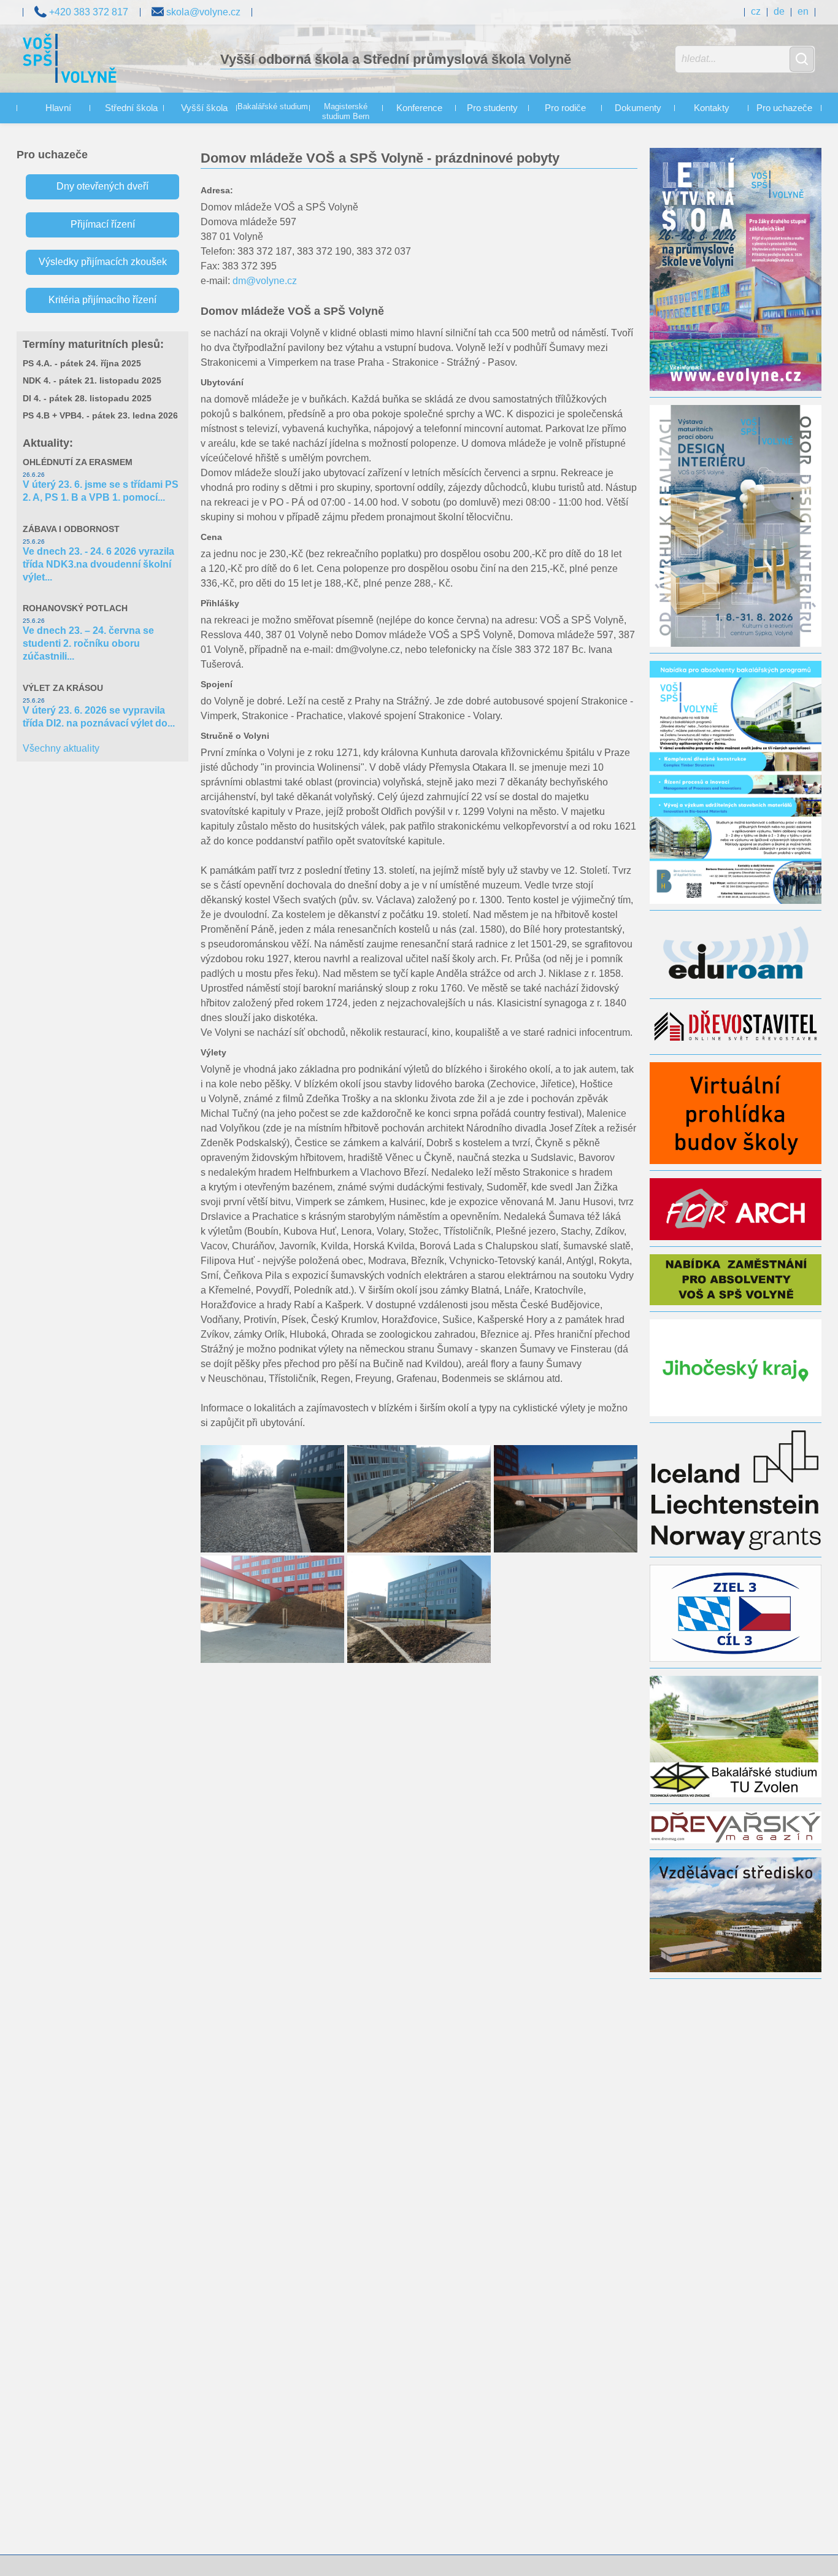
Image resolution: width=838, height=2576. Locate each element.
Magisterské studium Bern (346, 112)
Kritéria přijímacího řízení (102, 300)
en (803, 11)
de (779, 11)
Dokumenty (638, 108)
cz (756, 11)
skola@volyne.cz (202, 12)
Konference (419, 108)
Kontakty (712, 108)
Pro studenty (492, 108)
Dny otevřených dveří (102, 186)
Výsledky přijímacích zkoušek (103, 262)
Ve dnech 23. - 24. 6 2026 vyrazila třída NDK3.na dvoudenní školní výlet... (98, 564)
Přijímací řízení (103, 224)
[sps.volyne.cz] (70, 60)
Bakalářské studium (273, 107)
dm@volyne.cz (265, 281)
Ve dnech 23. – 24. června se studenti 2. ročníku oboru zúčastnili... (88, 643)
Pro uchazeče (784, 108)
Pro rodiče (565, 108)
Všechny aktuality (61, 748)
